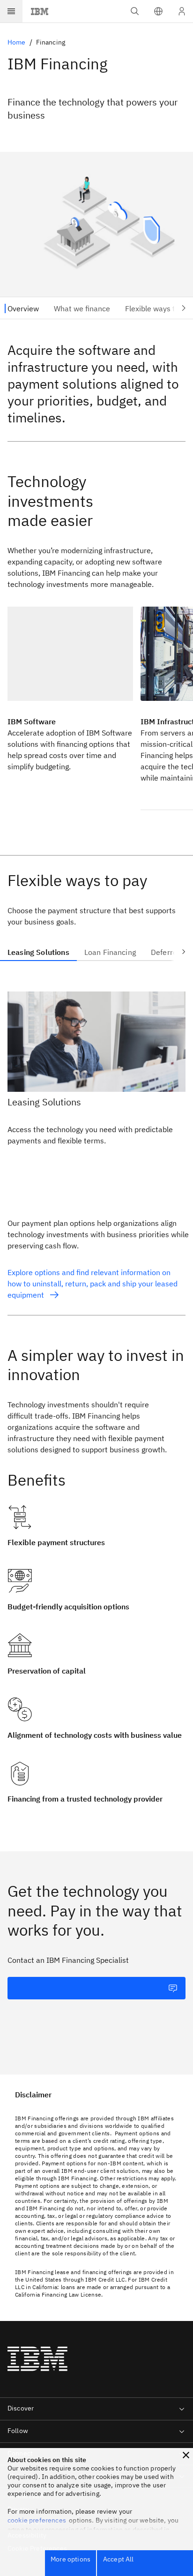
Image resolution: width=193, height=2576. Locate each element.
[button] (158, 11)
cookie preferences (37, 2520)
